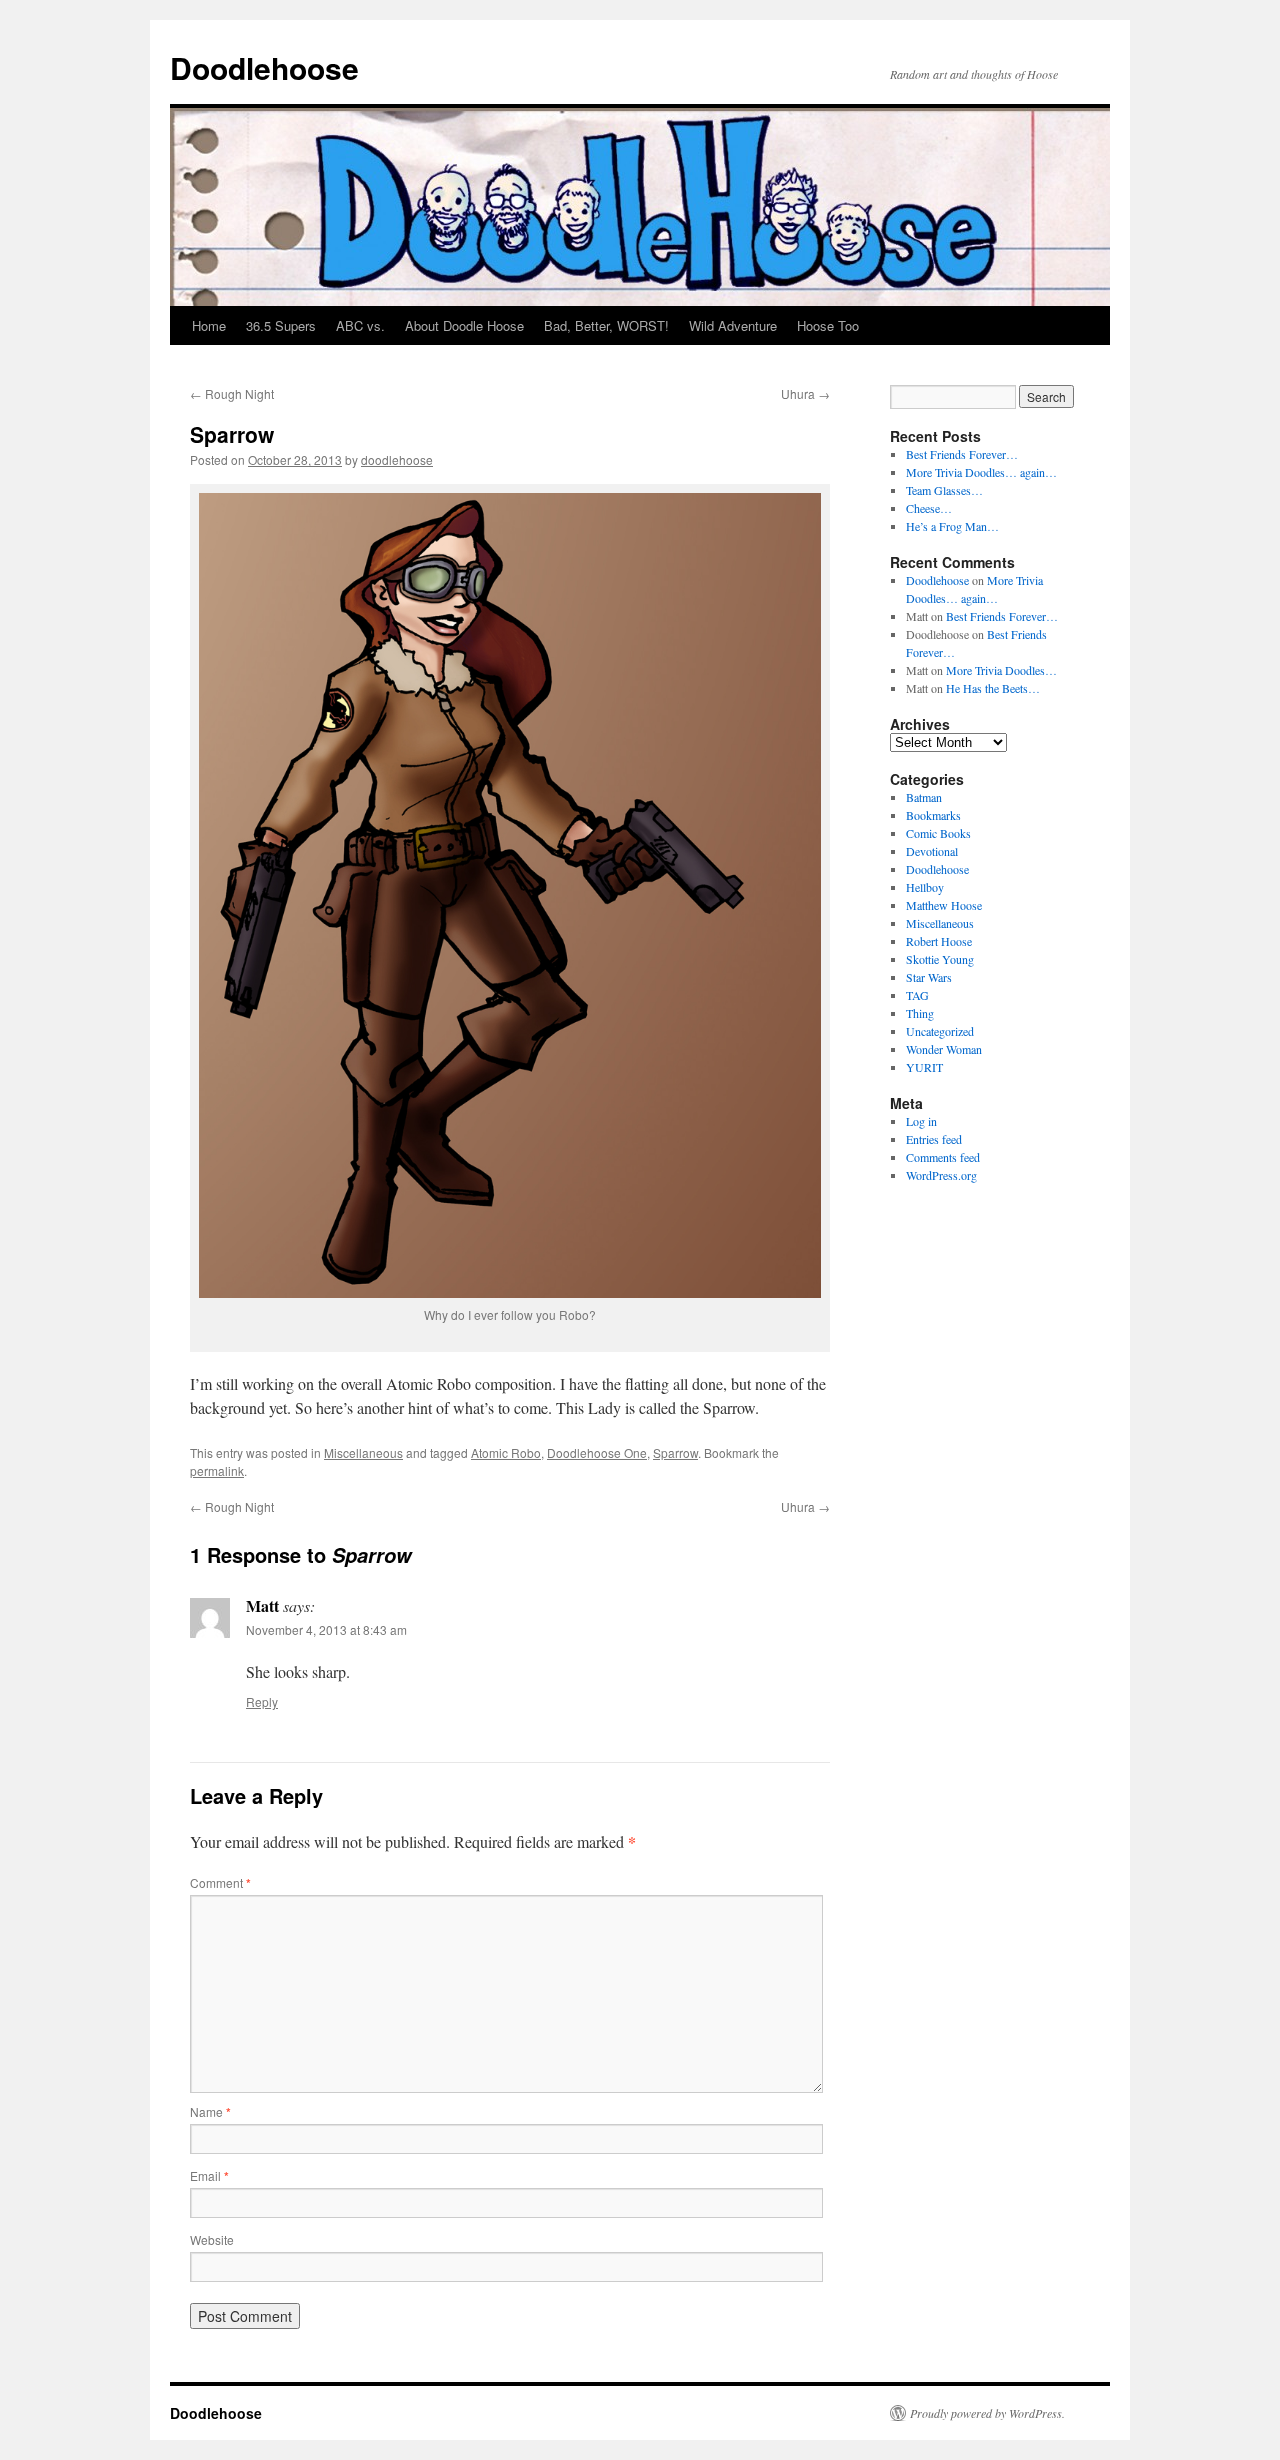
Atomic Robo (506, 1452)
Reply (262, 1701)
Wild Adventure (733, 325)
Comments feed (943, 1157)
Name (210, 2111)
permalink (217, 1470)
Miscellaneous (363, 1452)
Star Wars (929, 977)
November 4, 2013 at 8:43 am (326, 1629)
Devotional (932, 851)
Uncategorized (940, 1031)
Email (209, 2175)
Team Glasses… (944, 490)
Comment (220, 1882)
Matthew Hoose (944, 905)
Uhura (805, 393)
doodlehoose (397, 459)
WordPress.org (941, 1175)
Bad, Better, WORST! (606, 325)
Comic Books (938, 833)
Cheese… (929, 508)
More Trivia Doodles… (1001, 670)
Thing (920, 1013)
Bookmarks (933, 815)
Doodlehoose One (597, 1452)
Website (212, 2239)
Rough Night (232, 393)
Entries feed (934, 1139)
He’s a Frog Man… (952, 526)
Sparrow (675, 1452)
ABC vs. (360, 325)
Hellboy (925, 887)
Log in (921, 1121)
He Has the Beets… (993, 688)
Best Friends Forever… (962, 454)
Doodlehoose (264, 67)
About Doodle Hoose (464, 325)
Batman (924, 797)
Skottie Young (940, 959)
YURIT (924, 1067)
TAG (917, 995)
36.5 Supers (281, 325)
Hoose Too (828, 325)
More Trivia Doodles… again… (981, 472)
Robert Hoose (939, 941)
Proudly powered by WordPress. (987, 2413)
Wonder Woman (944, 1049)
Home (209, 325)
